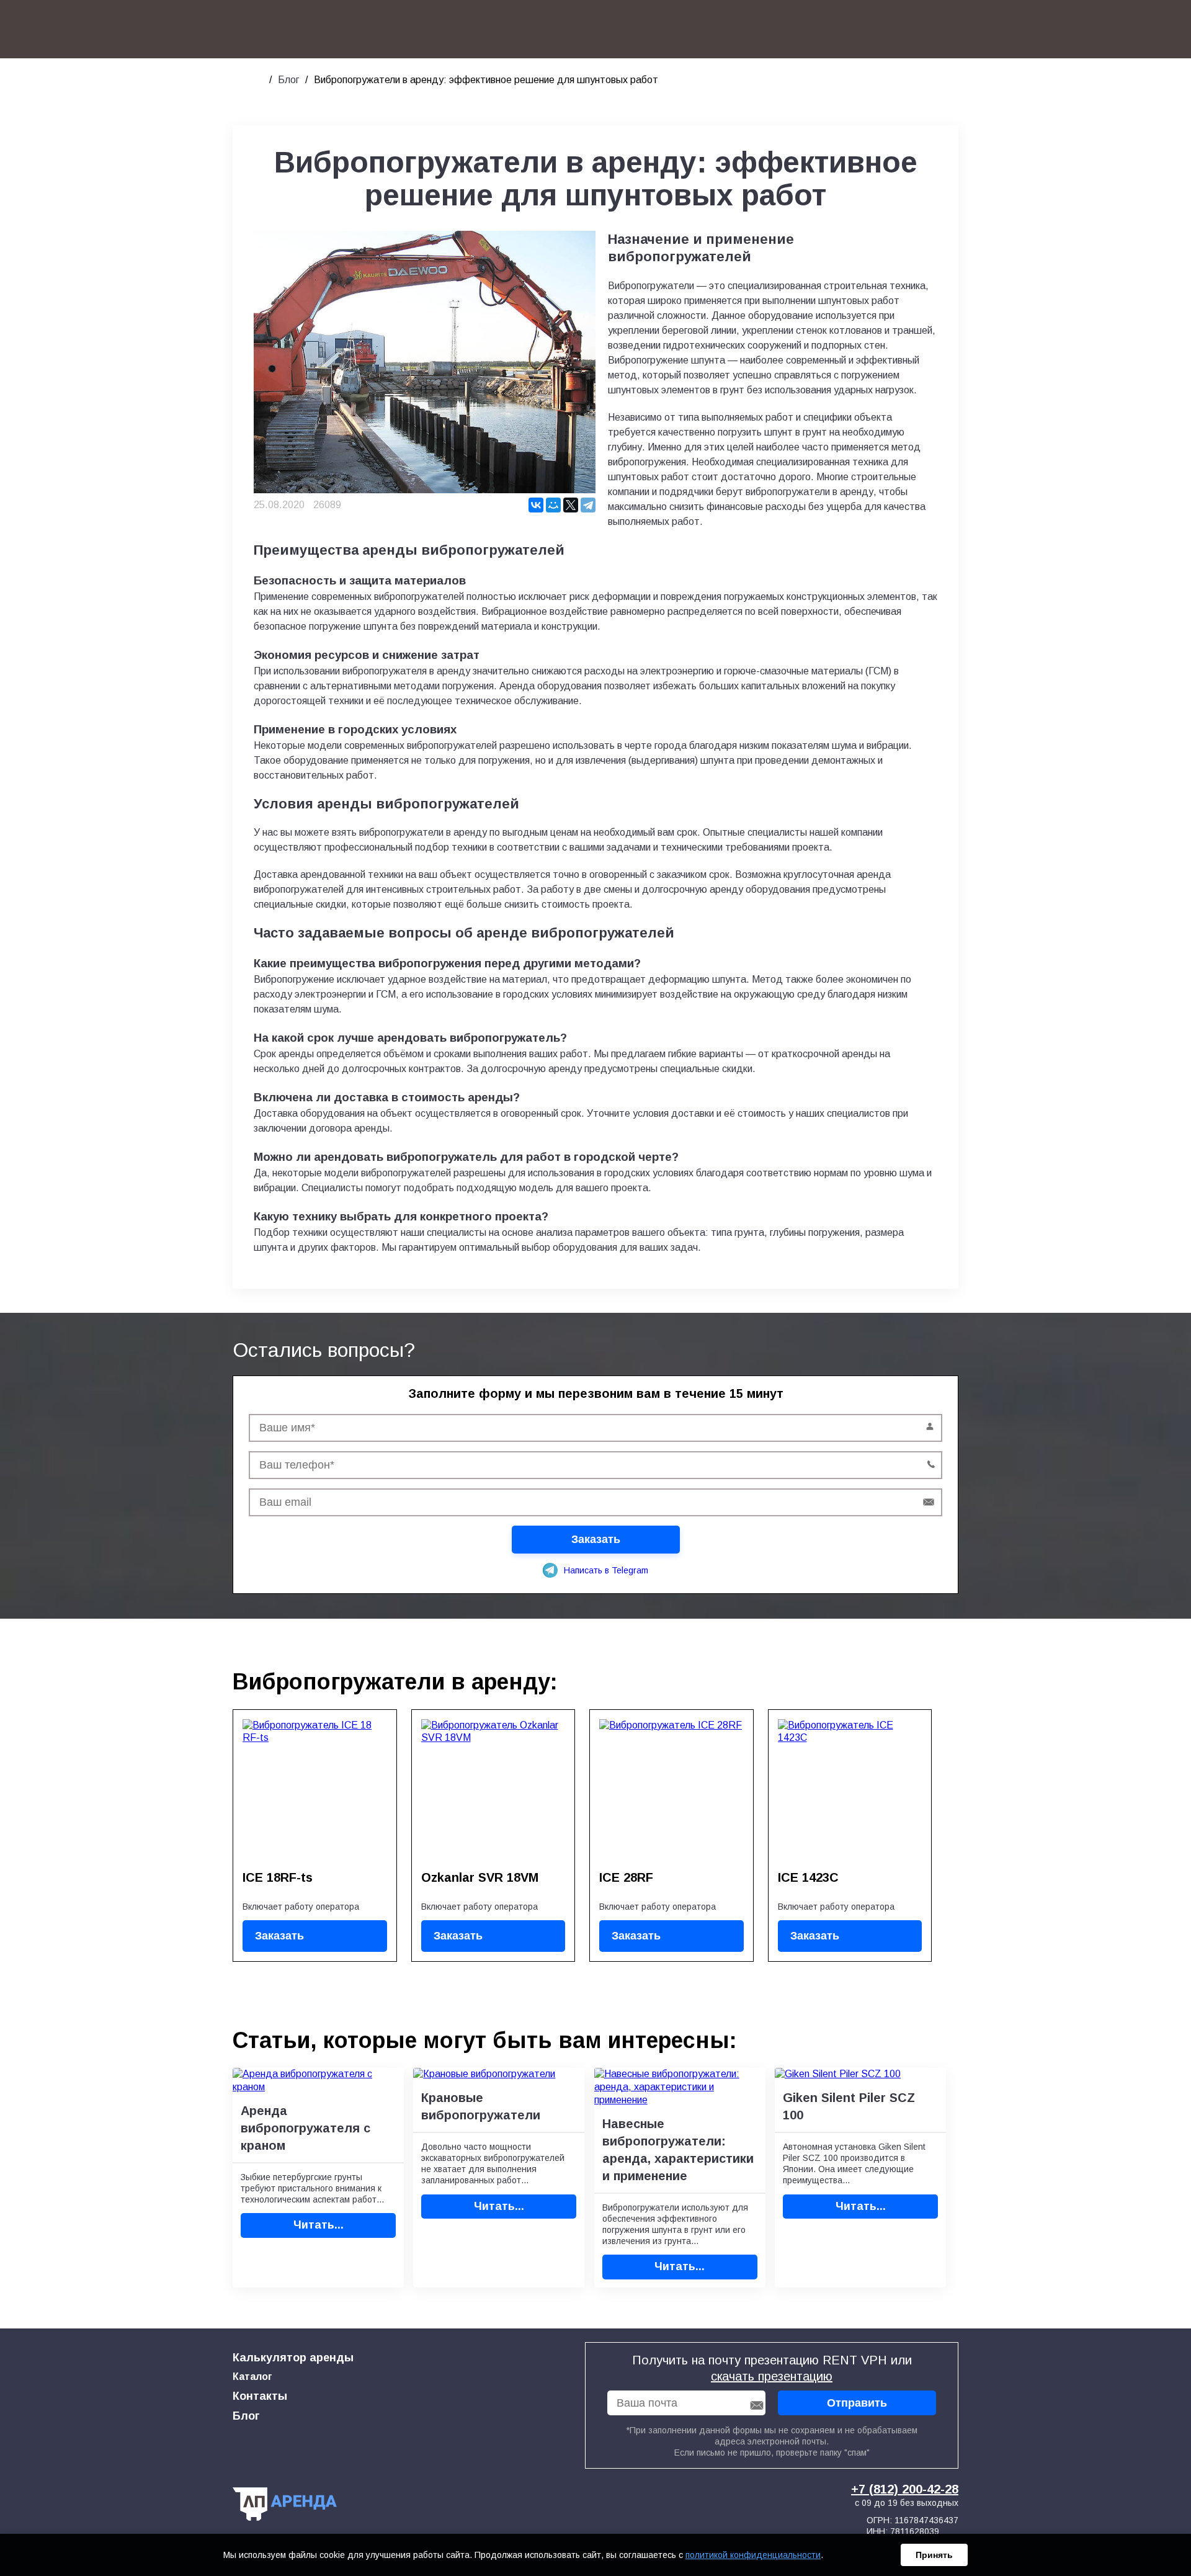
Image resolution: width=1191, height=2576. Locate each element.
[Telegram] (588, 505)
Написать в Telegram (606, 1570)
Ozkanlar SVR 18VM (480, 1877)
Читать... (319, 2225)
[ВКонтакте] (536, 505)
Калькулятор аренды (293, 2358)
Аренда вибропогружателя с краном (306, 2128)
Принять (934, 2555)
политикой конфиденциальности (753, 2555)
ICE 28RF (626, 1877)
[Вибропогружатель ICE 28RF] (671, 1791)
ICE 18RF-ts (278, 1877)
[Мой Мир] (553, 505)
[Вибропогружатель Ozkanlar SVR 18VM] (493, 1791)
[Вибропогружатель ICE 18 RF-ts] (315, 1791)
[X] (571, 505)
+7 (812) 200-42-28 (905, 2489)
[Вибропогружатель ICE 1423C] (850, 1791)
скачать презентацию (772, 2376)
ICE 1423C (808, 1877)
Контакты (260, 2396)
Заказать (279, 1936)
